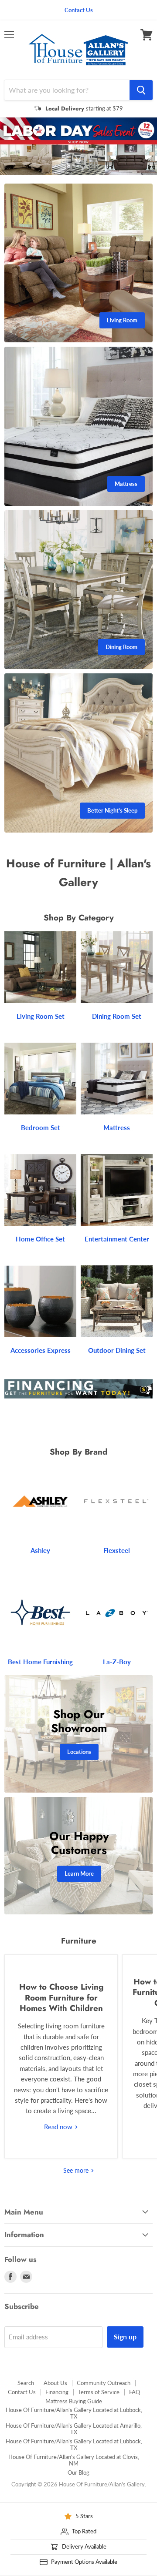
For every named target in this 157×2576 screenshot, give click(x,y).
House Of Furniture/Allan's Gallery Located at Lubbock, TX (74, 2413)
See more (77, 2170)
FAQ (135, 2392)
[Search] (141, 90)
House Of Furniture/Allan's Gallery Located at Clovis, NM (74, 2460)
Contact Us (22, 2392)
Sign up (125, 2337)
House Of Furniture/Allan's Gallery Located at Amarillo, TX (74, 2429)
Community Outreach (104, 2383)
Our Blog (78, 2472)
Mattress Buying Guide (74, 2401)
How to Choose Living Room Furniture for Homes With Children (61, 1997)
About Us (55, 2383)
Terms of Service (99, 2392)
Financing (57, 2392)
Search (26, 2383)
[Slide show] (78, 146)
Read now (59, 2127)
